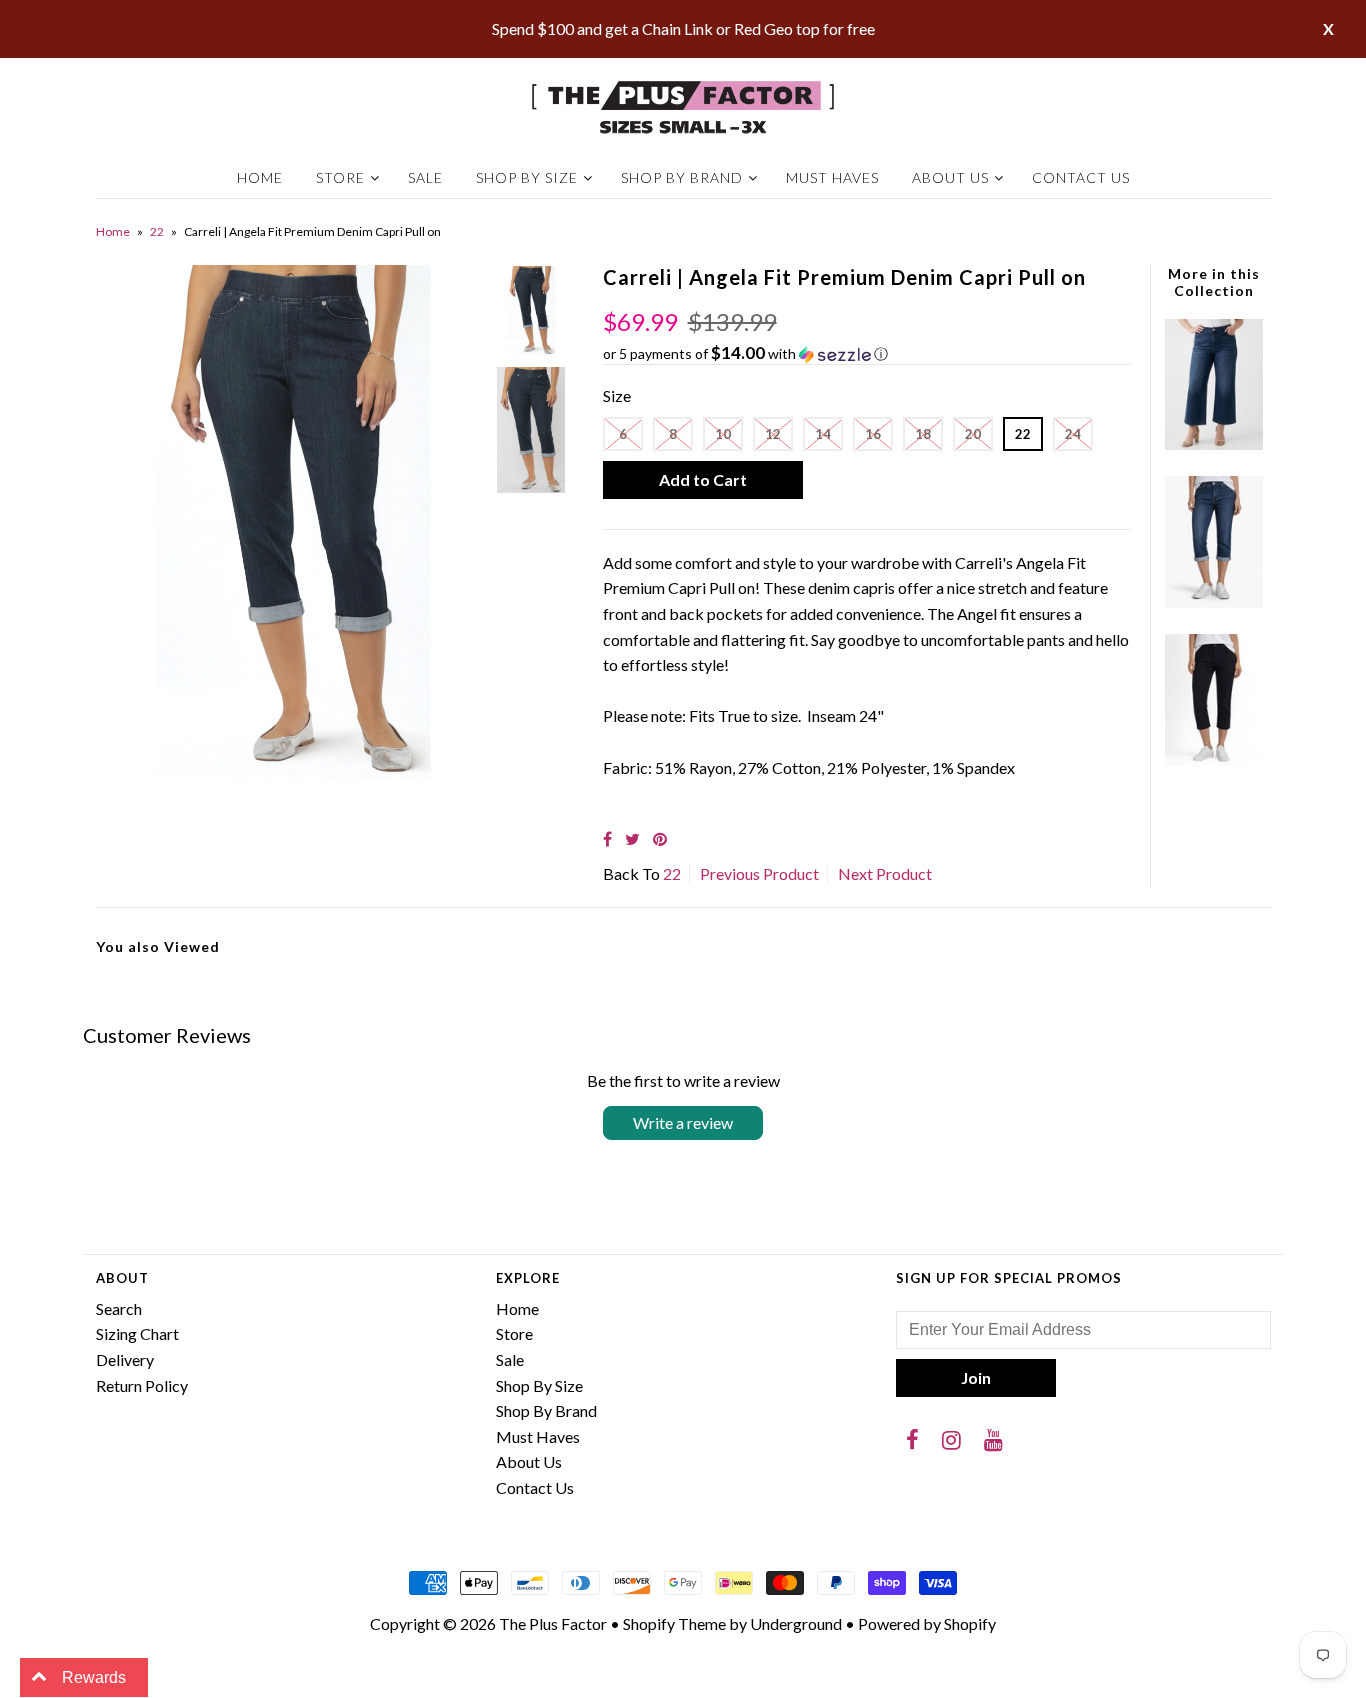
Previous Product (759, 873)
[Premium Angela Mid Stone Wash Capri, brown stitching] (1214, 601)
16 (873, 434)
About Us (950, 177)
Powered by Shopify (927, 1623)
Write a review (683, 1122)
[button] (866, 354)
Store (340, 177)
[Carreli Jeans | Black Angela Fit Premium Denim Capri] (1214, 759)
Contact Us (1081, 177)
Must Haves (832, 177)
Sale (425, 177)
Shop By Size (527, 177)
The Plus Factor (553, 1623)
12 (773, 434)
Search (119, 1308)
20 (973, 434)
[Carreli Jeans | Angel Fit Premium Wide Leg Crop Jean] (1214, 443)
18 (923, 434)
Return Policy (142, 1385)
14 (823, 434)
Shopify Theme (674, 1623)
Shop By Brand (682, 177)
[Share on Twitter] (632, 838)
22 (157, 231)
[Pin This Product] (660, 838)
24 (1073, 434)
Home (260, 177)
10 (723, 434)
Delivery (125, 1359)
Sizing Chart (137, 1333)
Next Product (885, 873)
